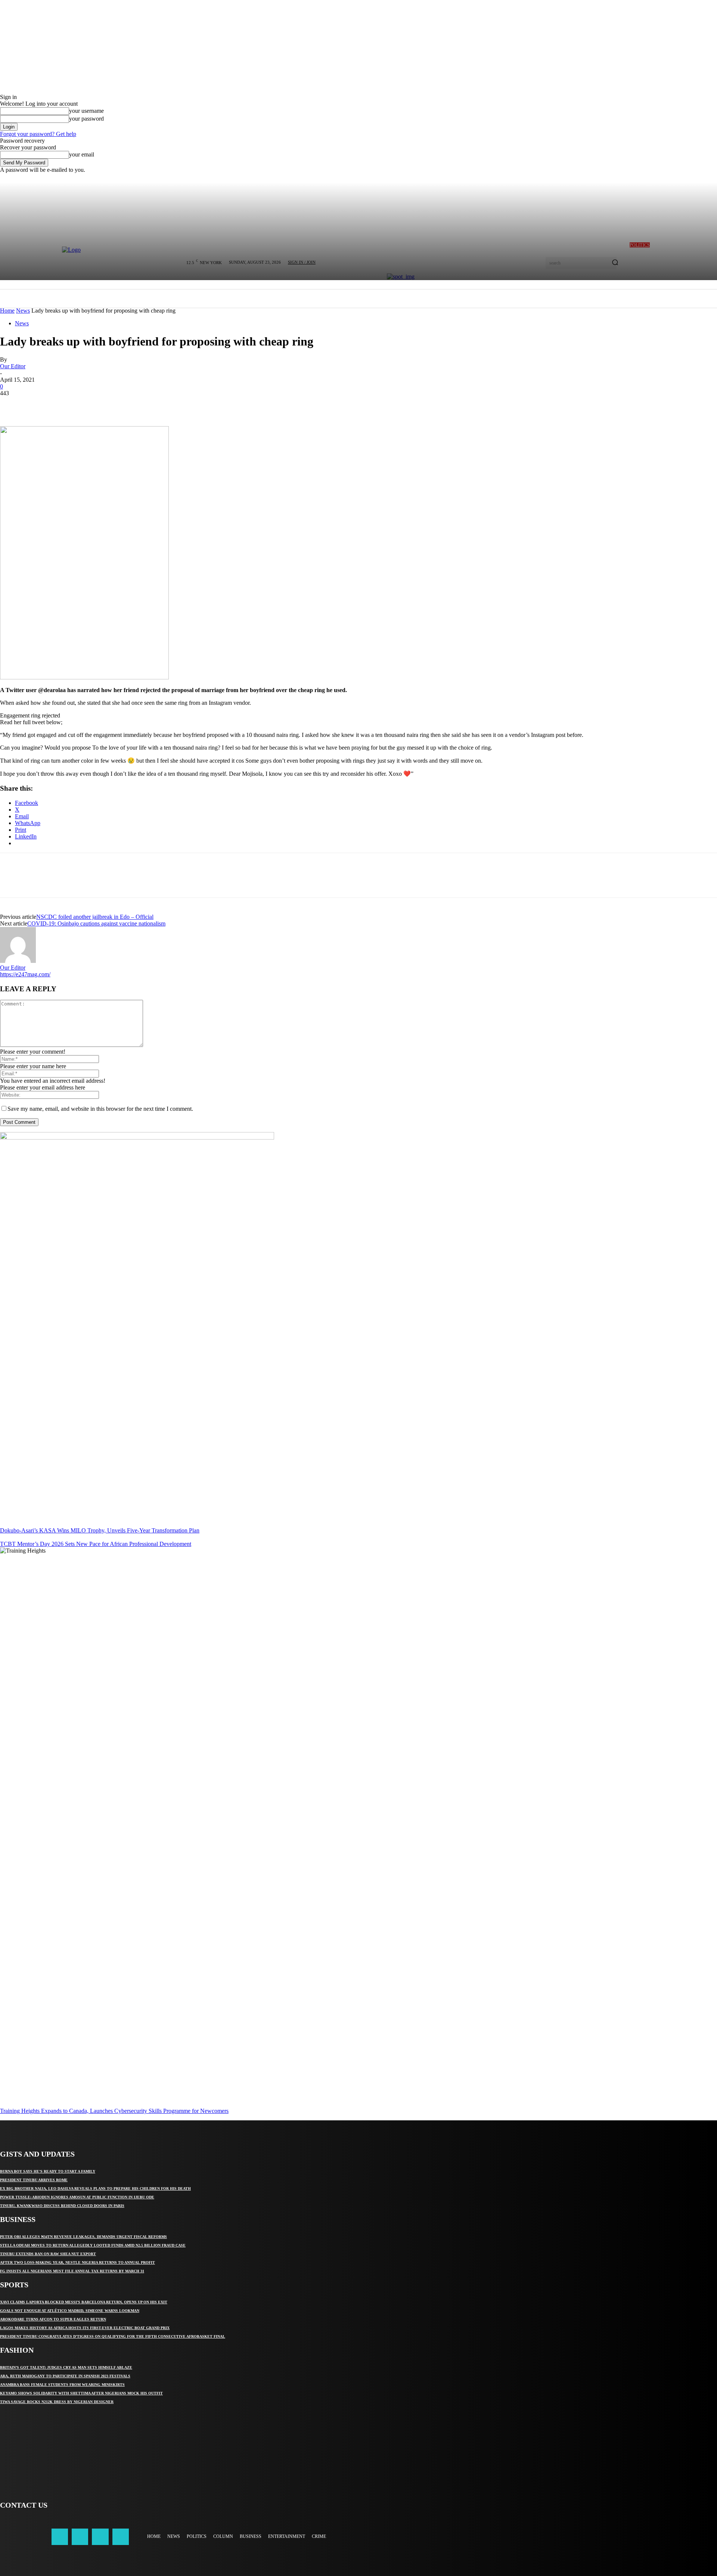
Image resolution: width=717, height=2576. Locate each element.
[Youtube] (121, 2537)
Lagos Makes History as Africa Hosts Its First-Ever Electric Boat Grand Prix (85, 2328)
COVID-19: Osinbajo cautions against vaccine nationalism (96, 923)
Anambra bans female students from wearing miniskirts (62, 2385)
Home (7, 311)
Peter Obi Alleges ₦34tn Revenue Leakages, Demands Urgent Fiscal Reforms (83, 2237)
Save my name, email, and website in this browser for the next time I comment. (100, 1109)
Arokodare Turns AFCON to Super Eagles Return (53, 2319)
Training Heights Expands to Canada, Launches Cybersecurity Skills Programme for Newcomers (114, 2111)
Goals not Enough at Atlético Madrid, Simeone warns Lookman (70, 2311)
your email (82, 154)
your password (86, 119)
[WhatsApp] (93, 404)
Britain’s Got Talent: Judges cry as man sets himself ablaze (66, 2367)
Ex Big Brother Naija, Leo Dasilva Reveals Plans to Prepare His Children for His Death (95, 2188)
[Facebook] (12, 404)
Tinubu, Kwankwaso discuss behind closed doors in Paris (62, 2206)
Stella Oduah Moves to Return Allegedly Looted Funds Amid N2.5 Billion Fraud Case (93, 2245)
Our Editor (13, 366)
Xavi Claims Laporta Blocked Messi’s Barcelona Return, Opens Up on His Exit (84, 2302)
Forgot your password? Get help (38, 134)
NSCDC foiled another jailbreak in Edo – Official (95, 917)
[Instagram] (80, 2537)
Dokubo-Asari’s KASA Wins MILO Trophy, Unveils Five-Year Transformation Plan (100, 1530)
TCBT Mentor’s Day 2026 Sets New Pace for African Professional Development (96, 1544)
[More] (120, 404)
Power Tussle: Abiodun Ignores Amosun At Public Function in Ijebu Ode (77, 2197)
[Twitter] (39, 404)
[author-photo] (18, 961)
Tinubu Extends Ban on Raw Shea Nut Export (48, 2254)
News (23, 311)
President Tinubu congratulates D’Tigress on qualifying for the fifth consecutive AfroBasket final (113, 2336)
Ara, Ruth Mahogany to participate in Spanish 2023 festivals (65, 2376)
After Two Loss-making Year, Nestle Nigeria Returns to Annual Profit (77, 2262)
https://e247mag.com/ (25, 974)
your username (86, 111)
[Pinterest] (66, 404)
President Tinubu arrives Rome (34, 2180)
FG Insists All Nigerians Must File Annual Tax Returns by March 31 (72, 2271)
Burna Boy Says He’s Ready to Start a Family (48, 2171)
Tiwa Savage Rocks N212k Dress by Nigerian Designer (57, 2402)
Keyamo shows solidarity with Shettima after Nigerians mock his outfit (81, 2393)
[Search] (615, 263)
